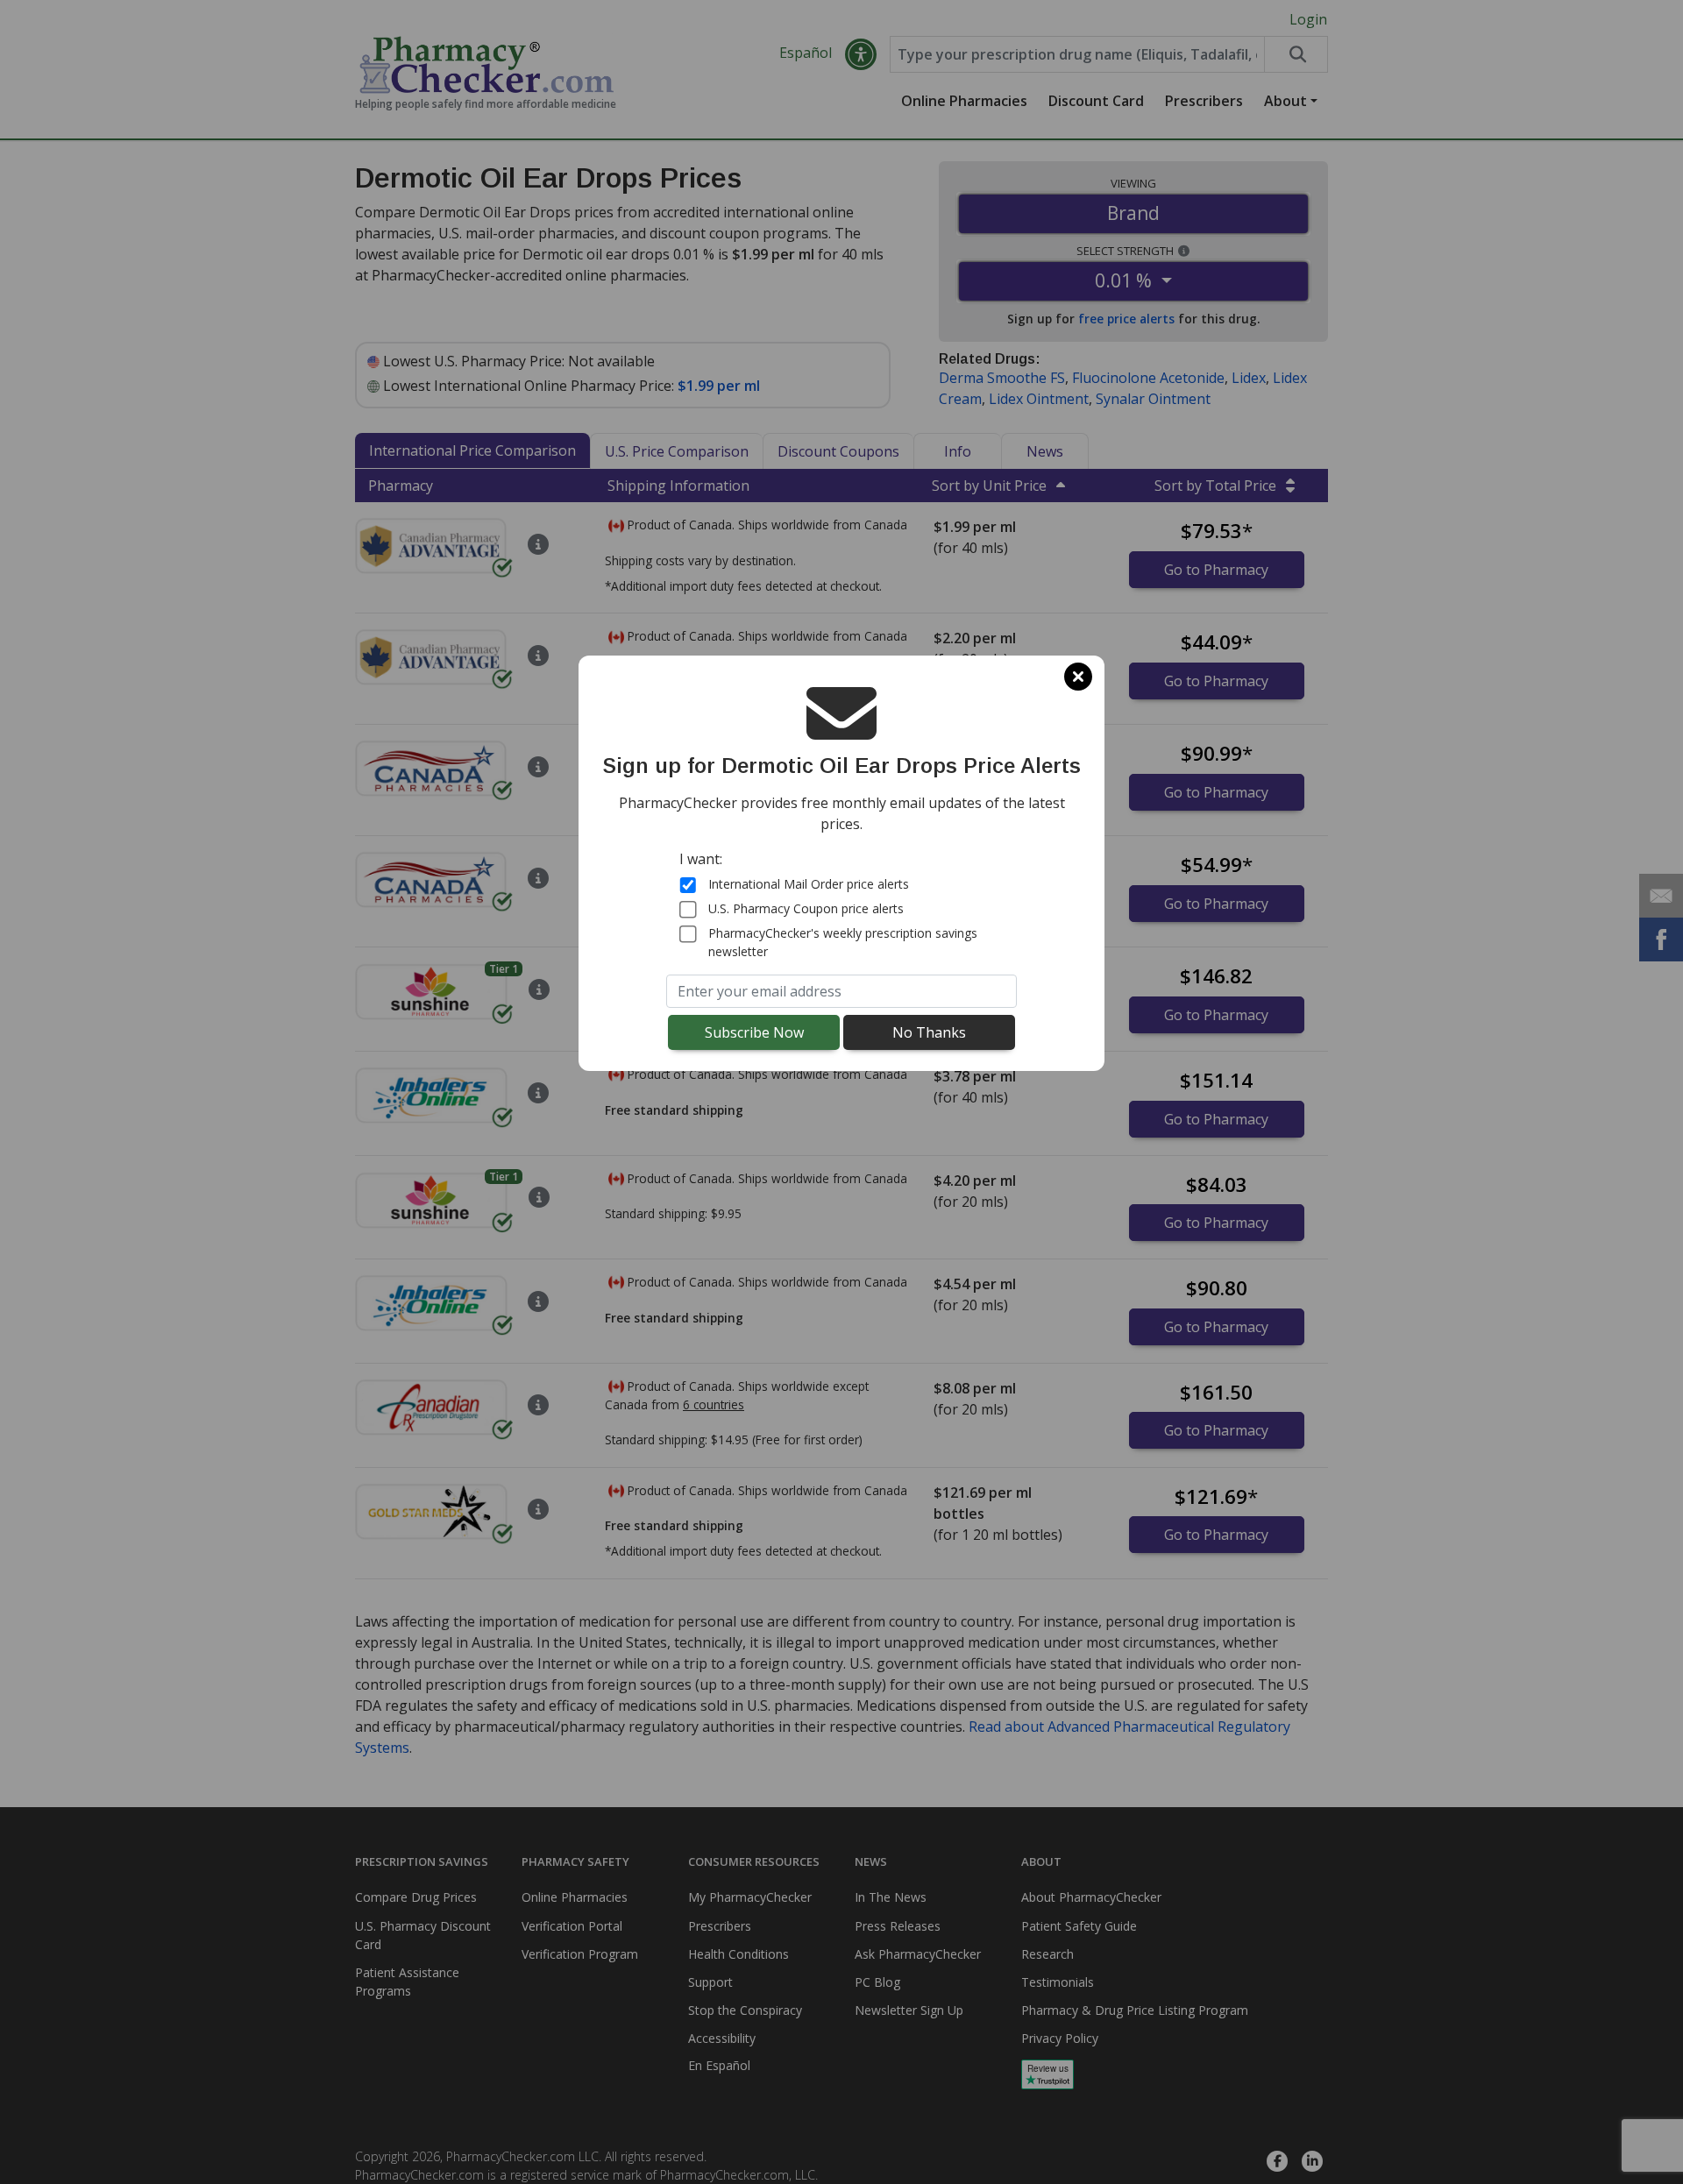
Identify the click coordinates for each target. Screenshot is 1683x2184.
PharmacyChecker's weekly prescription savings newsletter (843, 942)
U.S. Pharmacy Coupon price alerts (806, 908)
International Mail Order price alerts (809, 884)
